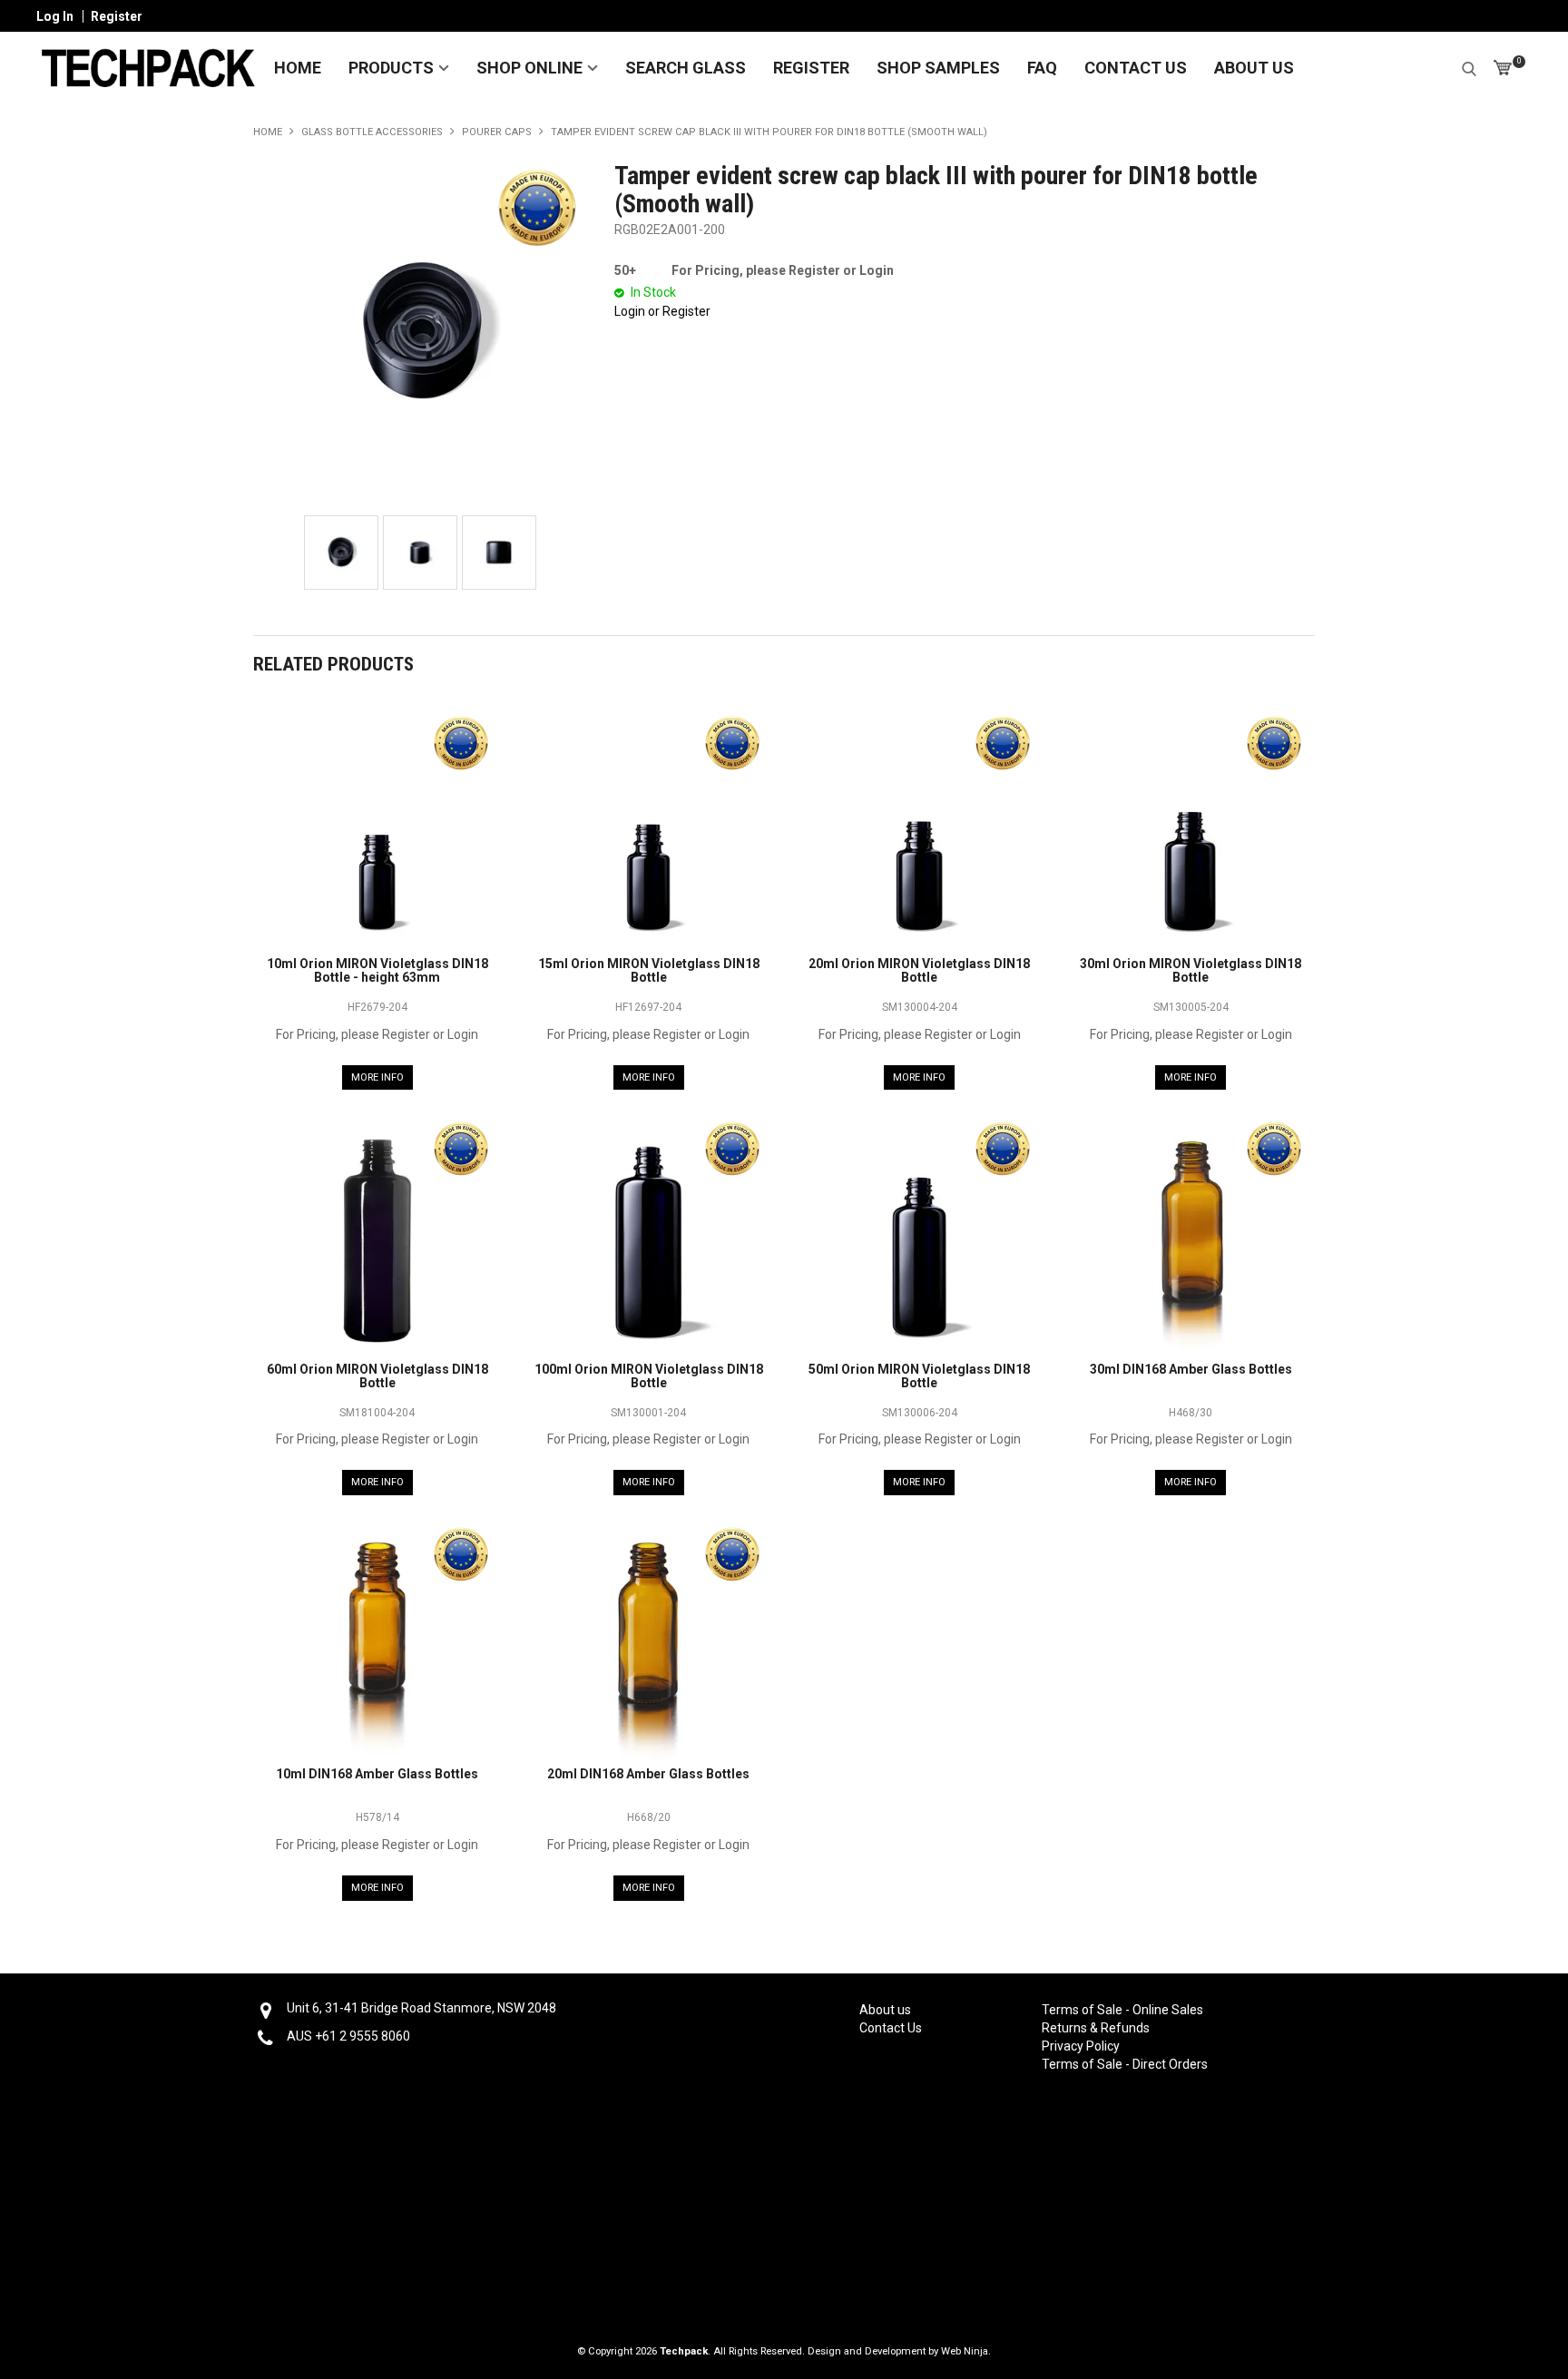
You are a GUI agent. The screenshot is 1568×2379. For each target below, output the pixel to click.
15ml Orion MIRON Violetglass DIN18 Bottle (649, 970)
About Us (1254, 68)
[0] (1503, 68)
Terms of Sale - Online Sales (1122, 2010)
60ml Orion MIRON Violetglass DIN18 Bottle (377, 1376)
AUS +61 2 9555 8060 (348, 2036)
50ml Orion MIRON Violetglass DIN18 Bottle (919, 1376)
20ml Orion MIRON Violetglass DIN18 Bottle (919, 970)
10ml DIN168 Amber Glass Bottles (377, 1774)
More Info (377, 1077)
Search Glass (686, 68)
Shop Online (529, 68)
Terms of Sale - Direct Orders (1122, 2064)
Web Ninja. (966, 2351)
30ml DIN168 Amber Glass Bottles (1191, 1369)
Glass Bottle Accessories (372, 132)
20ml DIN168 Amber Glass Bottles (648, 1774)
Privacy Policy (1081, 2046)
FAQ (1042, 68)
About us (885, 2010)
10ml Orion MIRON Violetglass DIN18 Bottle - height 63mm (377, 970)
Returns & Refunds (1096, 2028)
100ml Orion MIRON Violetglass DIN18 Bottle (649, 1376)
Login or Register (662, 311)
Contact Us (1136, 68)
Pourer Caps (497, 132)
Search (1469, 66)
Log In (55, 16)
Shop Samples (938, 68)
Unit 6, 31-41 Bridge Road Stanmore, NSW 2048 (421, 2008)
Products (391, 68)
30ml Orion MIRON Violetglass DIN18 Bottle (1191, 970)
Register (117, 16)
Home (298, 68)
